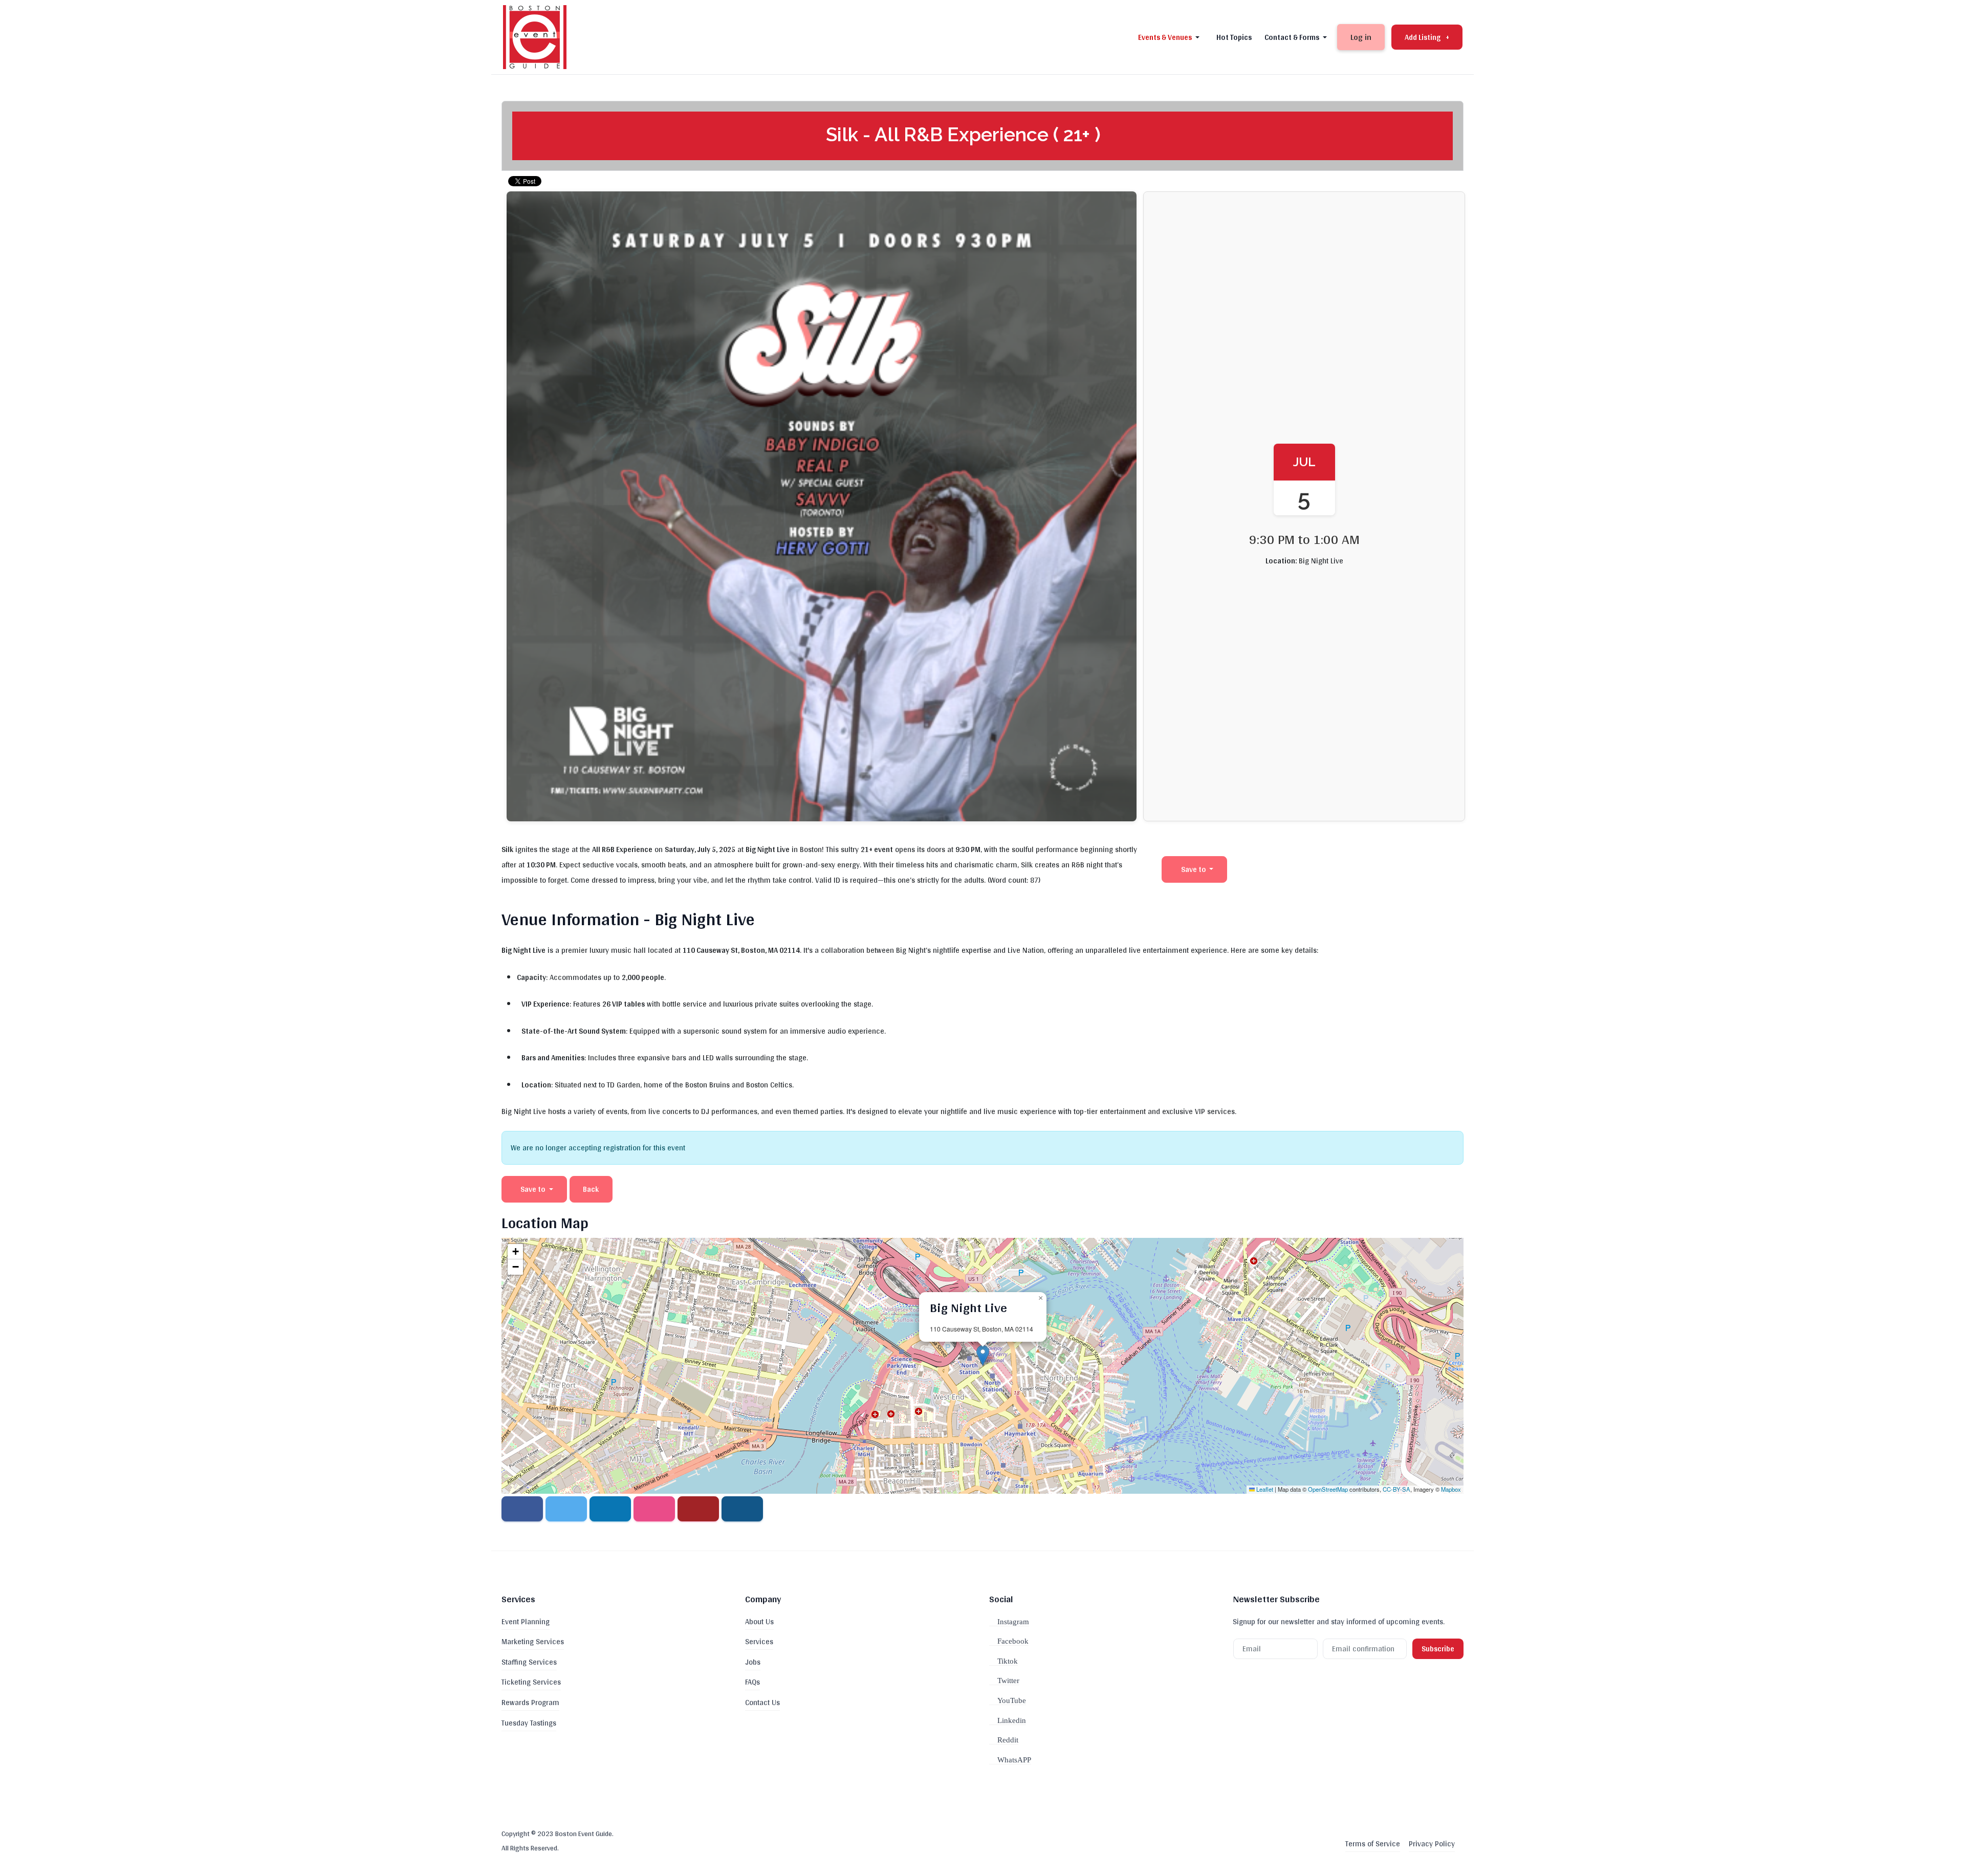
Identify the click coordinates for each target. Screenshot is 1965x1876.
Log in (1361, 37)
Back (591, 1189)
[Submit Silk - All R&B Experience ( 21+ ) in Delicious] (654, 1509)
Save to (1194, 869)
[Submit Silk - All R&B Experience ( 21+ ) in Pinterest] (742, 1509)
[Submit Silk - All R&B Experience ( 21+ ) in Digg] (698, 1509)
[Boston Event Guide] (535, 36)
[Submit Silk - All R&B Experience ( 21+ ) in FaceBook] (522, 1509)
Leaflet (1264, 1489)
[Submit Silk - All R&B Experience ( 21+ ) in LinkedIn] (610, 1509)
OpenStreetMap (1328, 1489)
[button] (1171, 37)
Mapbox (1451, 1489)
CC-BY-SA (1396, 1489)
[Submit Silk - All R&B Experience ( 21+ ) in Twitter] (566, 1509)
